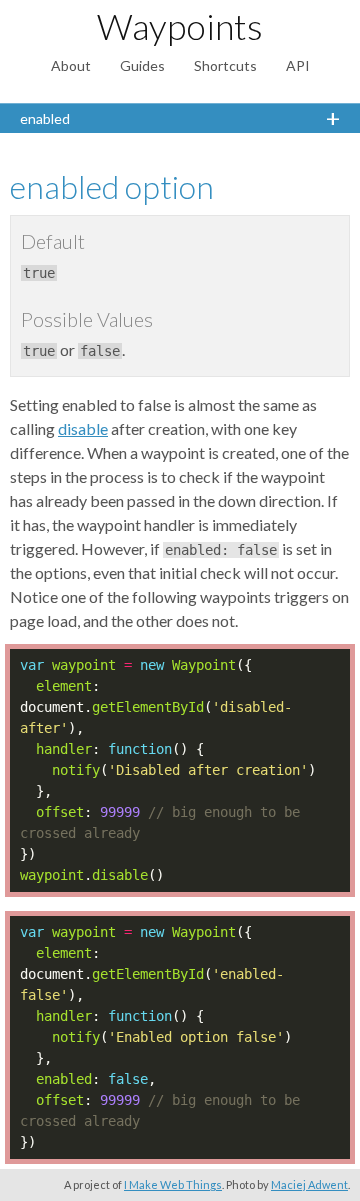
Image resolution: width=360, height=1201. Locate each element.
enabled (45, 118)
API (298, 65)
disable (83, 428)
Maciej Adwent (309, 1184)
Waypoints (180, 26)
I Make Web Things (173, 1184)
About (71, 65)
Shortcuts (225, 65)
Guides (142, 65)
